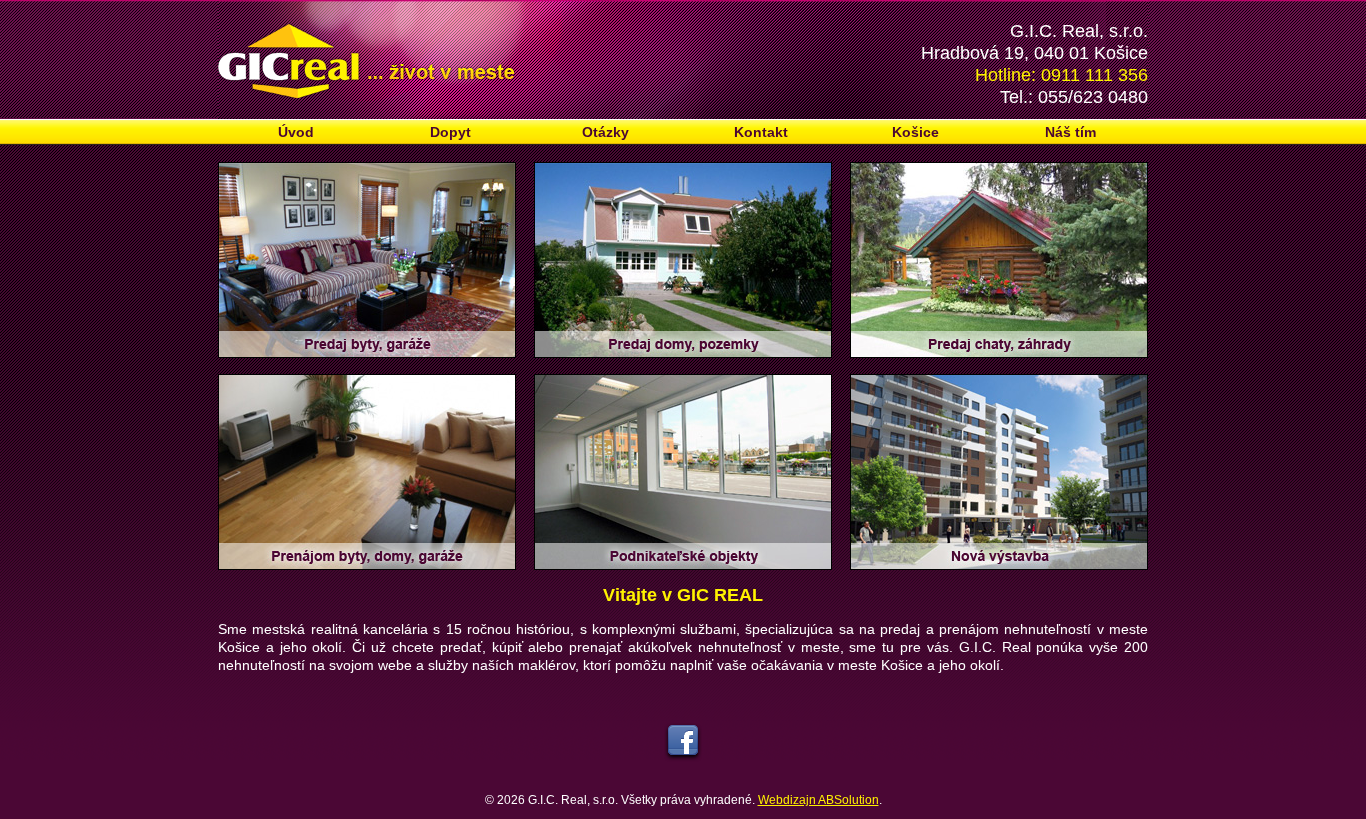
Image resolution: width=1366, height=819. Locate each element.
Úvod (296, 132)
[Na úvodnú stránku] (683, 60)
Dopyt (450, 132)
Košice (915, 132)
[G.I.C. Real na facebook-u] (683, 782)
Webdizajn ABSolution (818, 800)
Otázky (605, 132)
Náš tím (1070, 132)
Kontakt (761, 132)
